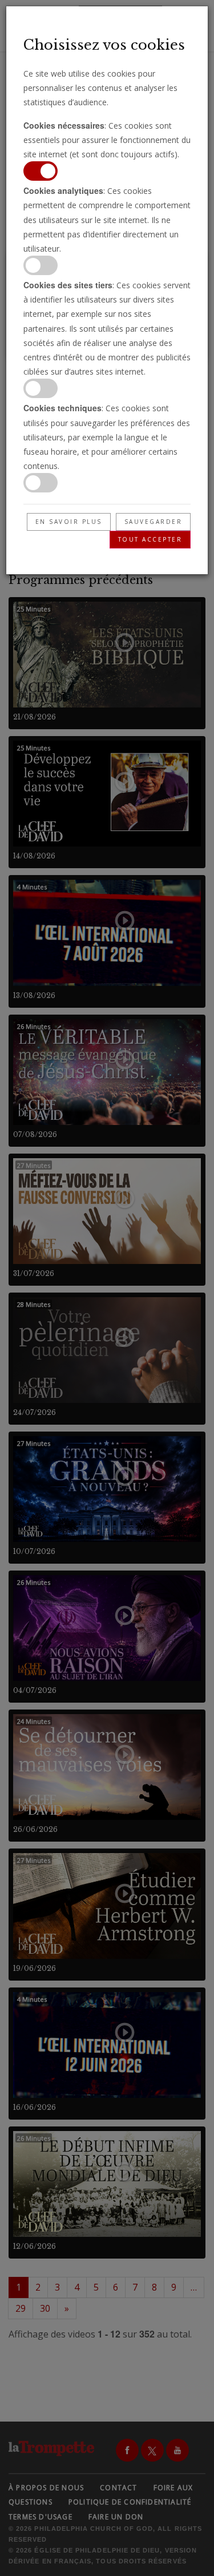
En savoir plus (69, 522)
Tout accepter (150, 539)
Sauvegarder (154, 522)
